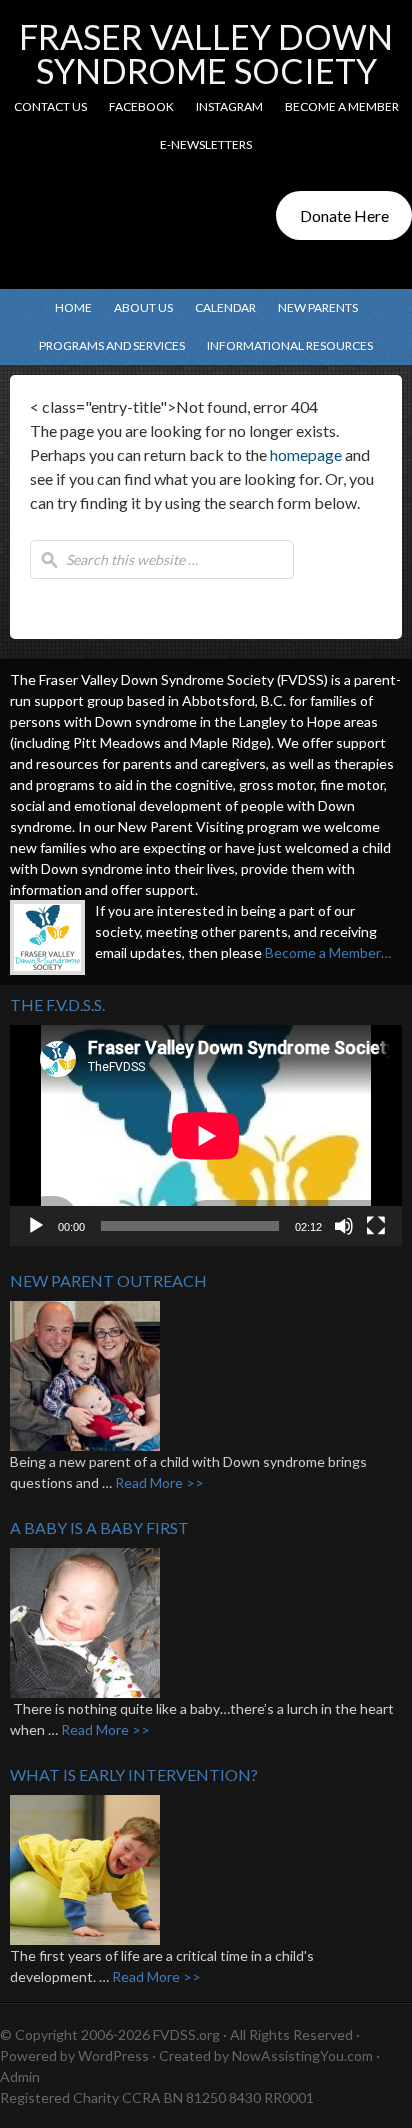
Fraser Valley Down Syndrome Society (206, 53)
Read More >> (159, 1482)
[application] (206, 1135)
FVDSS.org (186, 2034)
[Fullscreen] (376, 1226)
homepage (306, 454)
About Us (138, 307)
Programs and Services (107, 345)
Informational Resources (285, 345)
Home (73, 307)
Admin (20, 2076)
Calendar (225, 307)
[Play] (36, 1226)
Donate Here (344, 215)
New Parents (313, 307)
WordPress (113, 2055)
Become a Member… (328, 952)
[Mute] (344, 1226)
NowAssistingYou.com (302, 2055)
